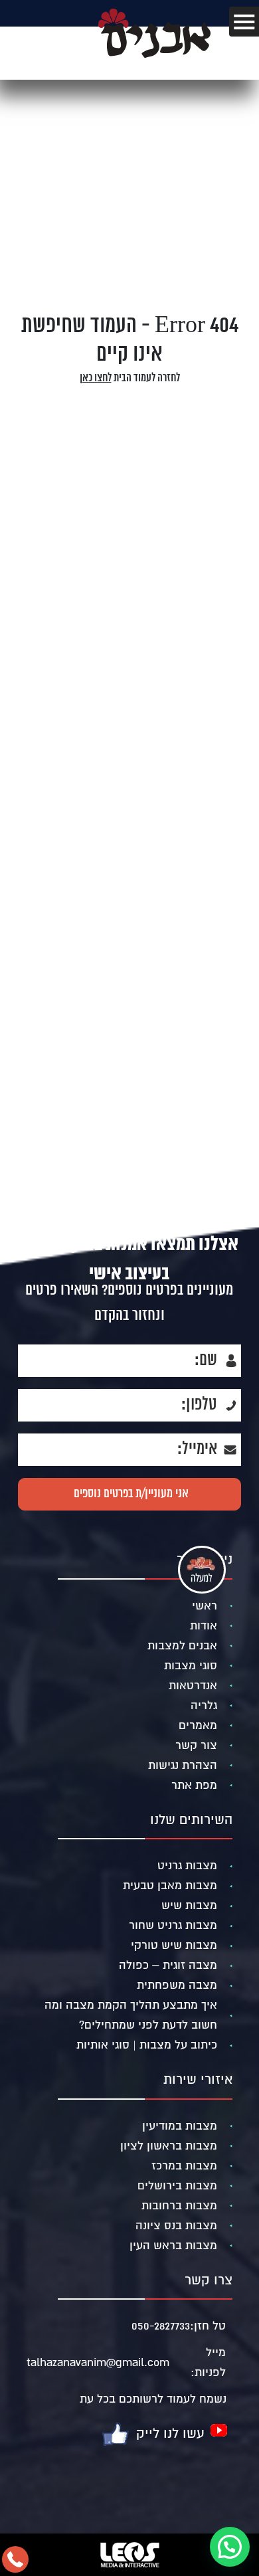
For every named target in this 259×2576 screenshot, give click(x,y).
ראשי (205, 1606)
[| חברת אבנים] (154, 55)
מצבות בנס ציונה (176, 2226)
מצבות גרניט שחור (173, 1925)
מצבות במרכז (184, 2166)
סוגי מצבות (191, 1666)
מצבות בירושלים (177, 2186)
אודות (204, 1626)
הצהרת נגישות (183, 1765)
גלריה (204, 1705)
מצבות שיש (189, 1905)
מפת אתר (194, 1785)
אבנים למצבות (182, 1646)
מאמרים (198, 1725)
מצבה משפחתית (177, 1985)
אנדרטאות (193, 1686)
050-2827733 (161, 2326)
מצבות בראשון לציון (169, 2146)
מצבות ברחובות (179, 2206)
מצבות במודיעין (180, 2126)
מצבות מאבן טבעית (170, 1886)
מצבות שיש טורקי (174, 1945)
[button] (230, 2547)
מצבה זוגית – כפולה (168, 1965)
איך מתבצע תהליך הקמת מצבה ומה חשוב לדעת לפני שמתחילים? (131, 2015)
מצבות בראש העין (173, 2246)
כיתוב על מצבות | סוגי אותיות (147, 2045)
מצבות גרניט (187, 1866)
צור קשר (196, 1745)
